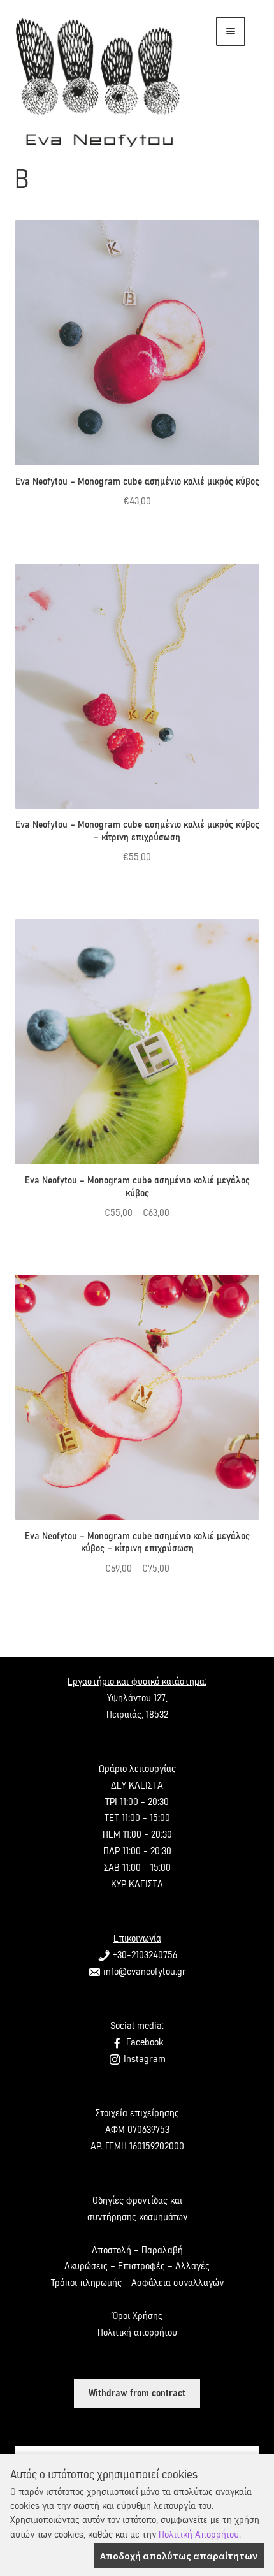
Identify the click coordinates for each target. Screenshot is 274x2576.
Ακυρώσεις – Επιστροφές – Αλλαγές (137, 2266)
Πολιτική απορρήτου (137, 2332)
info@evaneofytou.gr (143, 1972)
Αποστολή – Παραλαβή (137, 2250)
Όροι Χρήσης (137, 2316)
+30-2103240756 (144, 1955)
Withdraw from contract (137, 2393)
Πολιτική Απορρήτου (199, 2535)
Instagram (143, 2059)
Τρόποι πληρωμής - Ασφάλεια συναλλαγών (137, 2283)
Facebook (143, 2042)
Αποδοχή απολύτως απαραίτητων (179, 2556)
